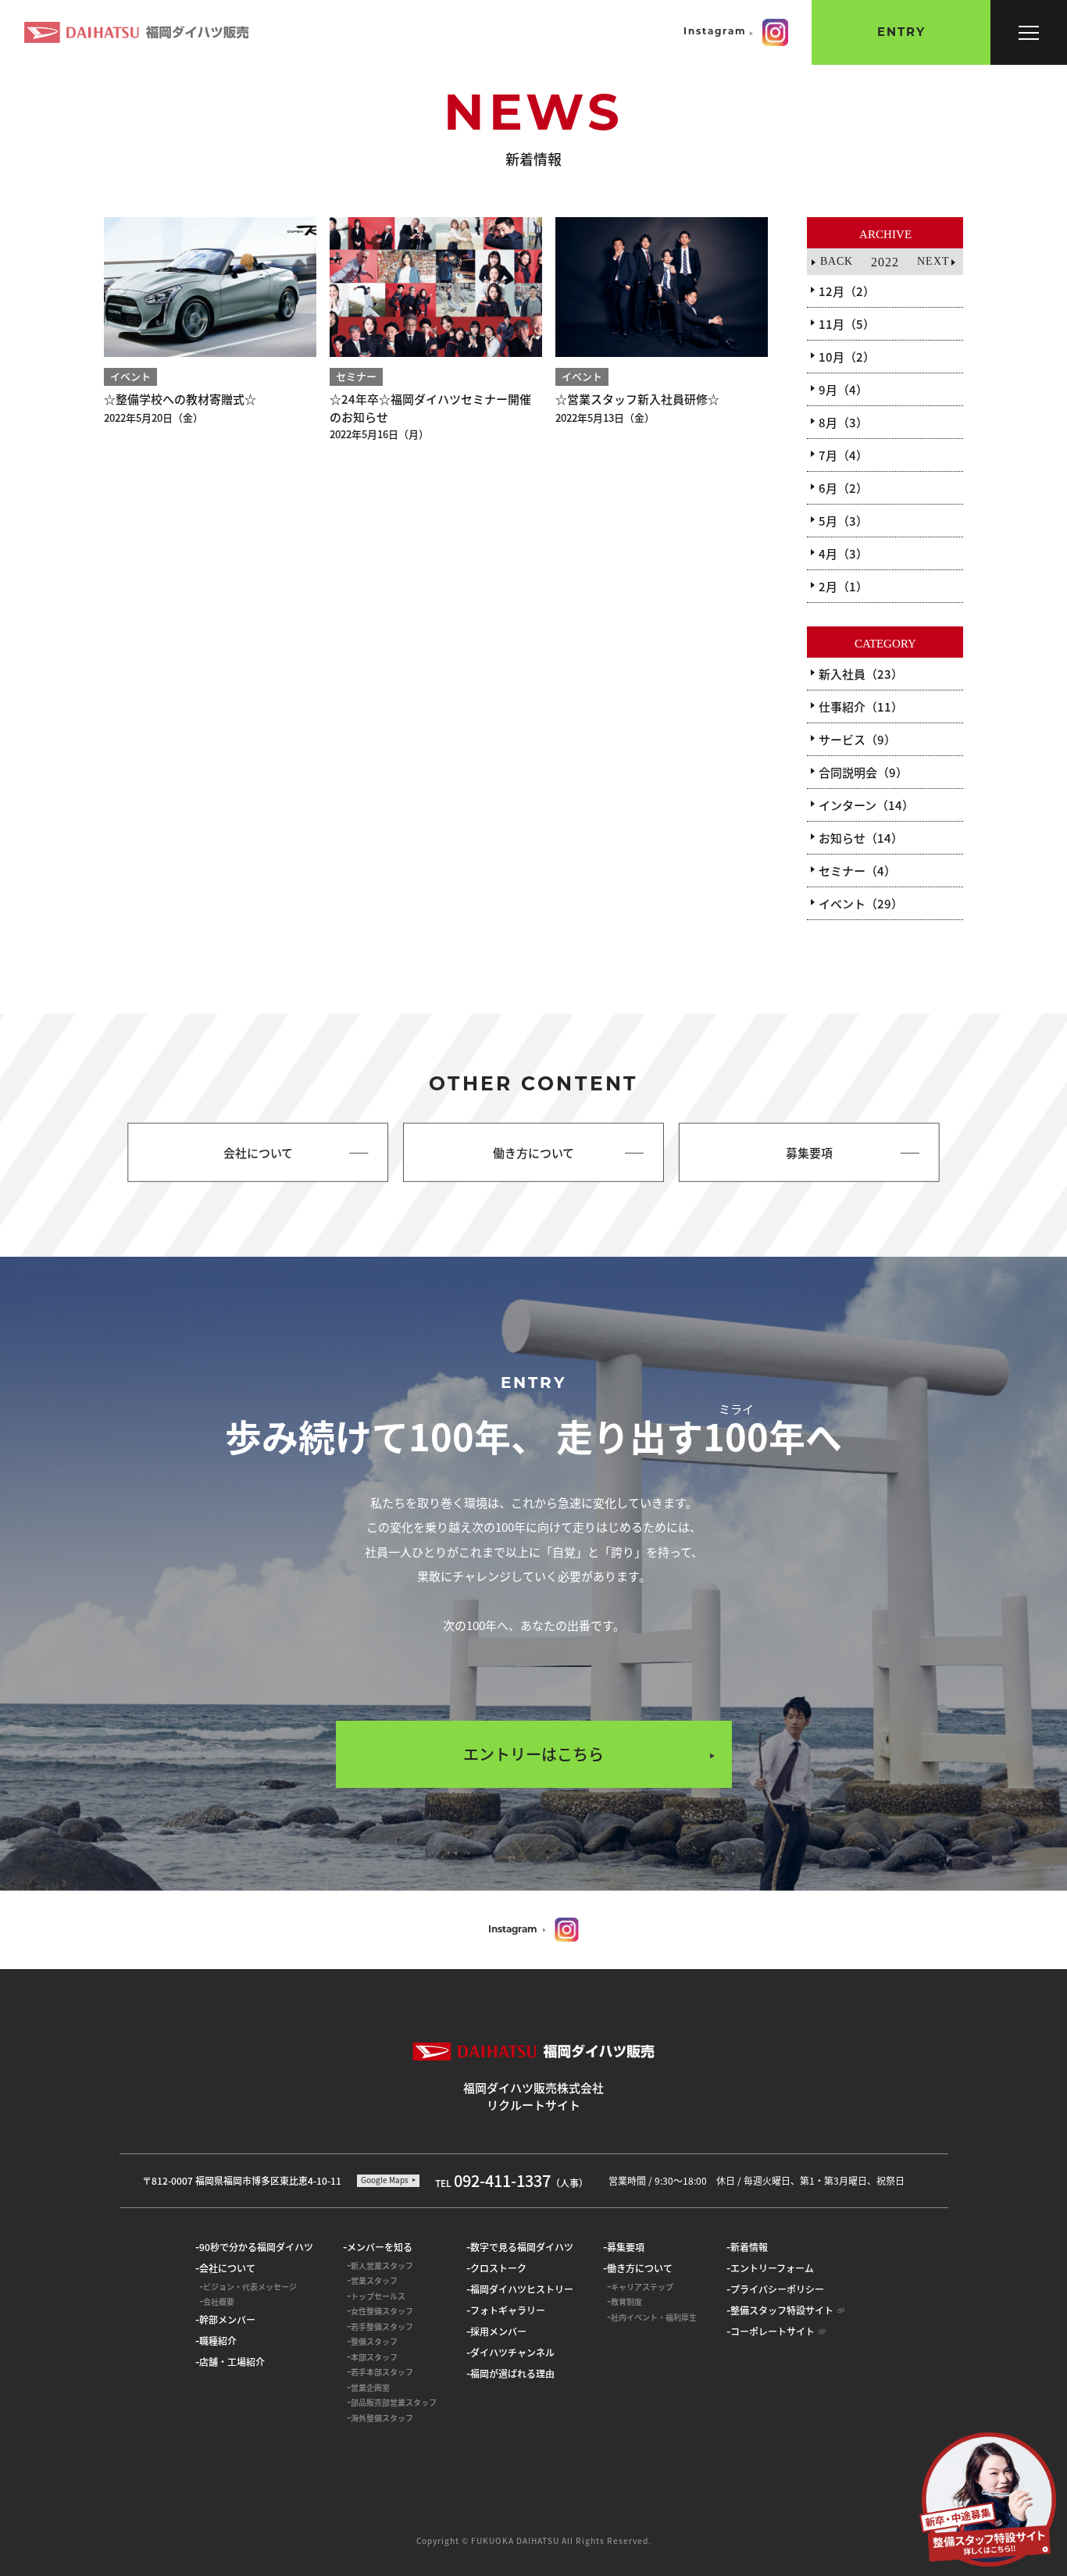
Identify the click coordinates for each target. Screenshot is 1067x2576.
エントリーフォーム (772, 2268)
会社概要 (219, 2301)
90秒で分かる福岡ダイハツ (256, 2247)
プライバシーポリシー (777, 2289)
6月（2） (843, 488)
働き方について (640, 2268)
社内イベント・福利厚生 (654, 2317)
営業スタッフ (374, 2280)
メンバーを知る (380, 2247)
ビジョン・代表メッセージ (250, 2287)
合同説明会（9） (863, 772)
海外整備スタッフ (382, 2418)
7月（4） (843, 455)
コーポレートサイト (773, 2331)
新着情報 (749, 2247)
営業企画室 (370, 2387)
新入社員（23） (861, 674)
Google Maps (385, 2180)
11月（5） (847, 324)
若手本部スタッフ (382, 2372)
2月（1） (843, 586)
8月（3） (843, 422)
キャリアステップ (642, 2287)
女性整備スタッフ (382, 2311)
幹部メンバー (227, 2319)
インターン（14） (866, 805)
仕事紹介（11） (861, 706)
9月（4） (843, 389)
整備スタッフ (374, 2341)
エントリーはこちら (533, 1754)
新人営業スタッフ (382, 2266)
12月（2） (847, 291)
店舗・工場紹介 (232, 2362)
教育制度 (626, 2301)
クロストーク (498, 2268)
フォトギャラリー (508, 2310)
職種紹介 (218, 2341)
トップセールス (378, 2296)
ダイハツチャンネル (512, 2352)
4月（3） (843, 553)
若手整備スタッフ (382, 2326)
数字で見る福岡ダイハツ (522, 2247)
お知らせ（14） (861, 838)
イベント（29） (861, 903)
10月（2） (847, 357)
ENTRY (901, 33)
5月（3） (843, 521)
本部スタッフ (374, 2357)
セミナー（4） (857, 871)
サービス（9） (857, 739)
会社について (227, 2268)
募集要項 (626, 2247)
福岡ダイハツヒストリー (522, 2289)
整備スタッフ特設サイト (782, 2310)
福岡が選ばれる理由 (512, 2373)
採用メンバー (498, 2331)
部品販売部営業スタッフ (394, 2402)
